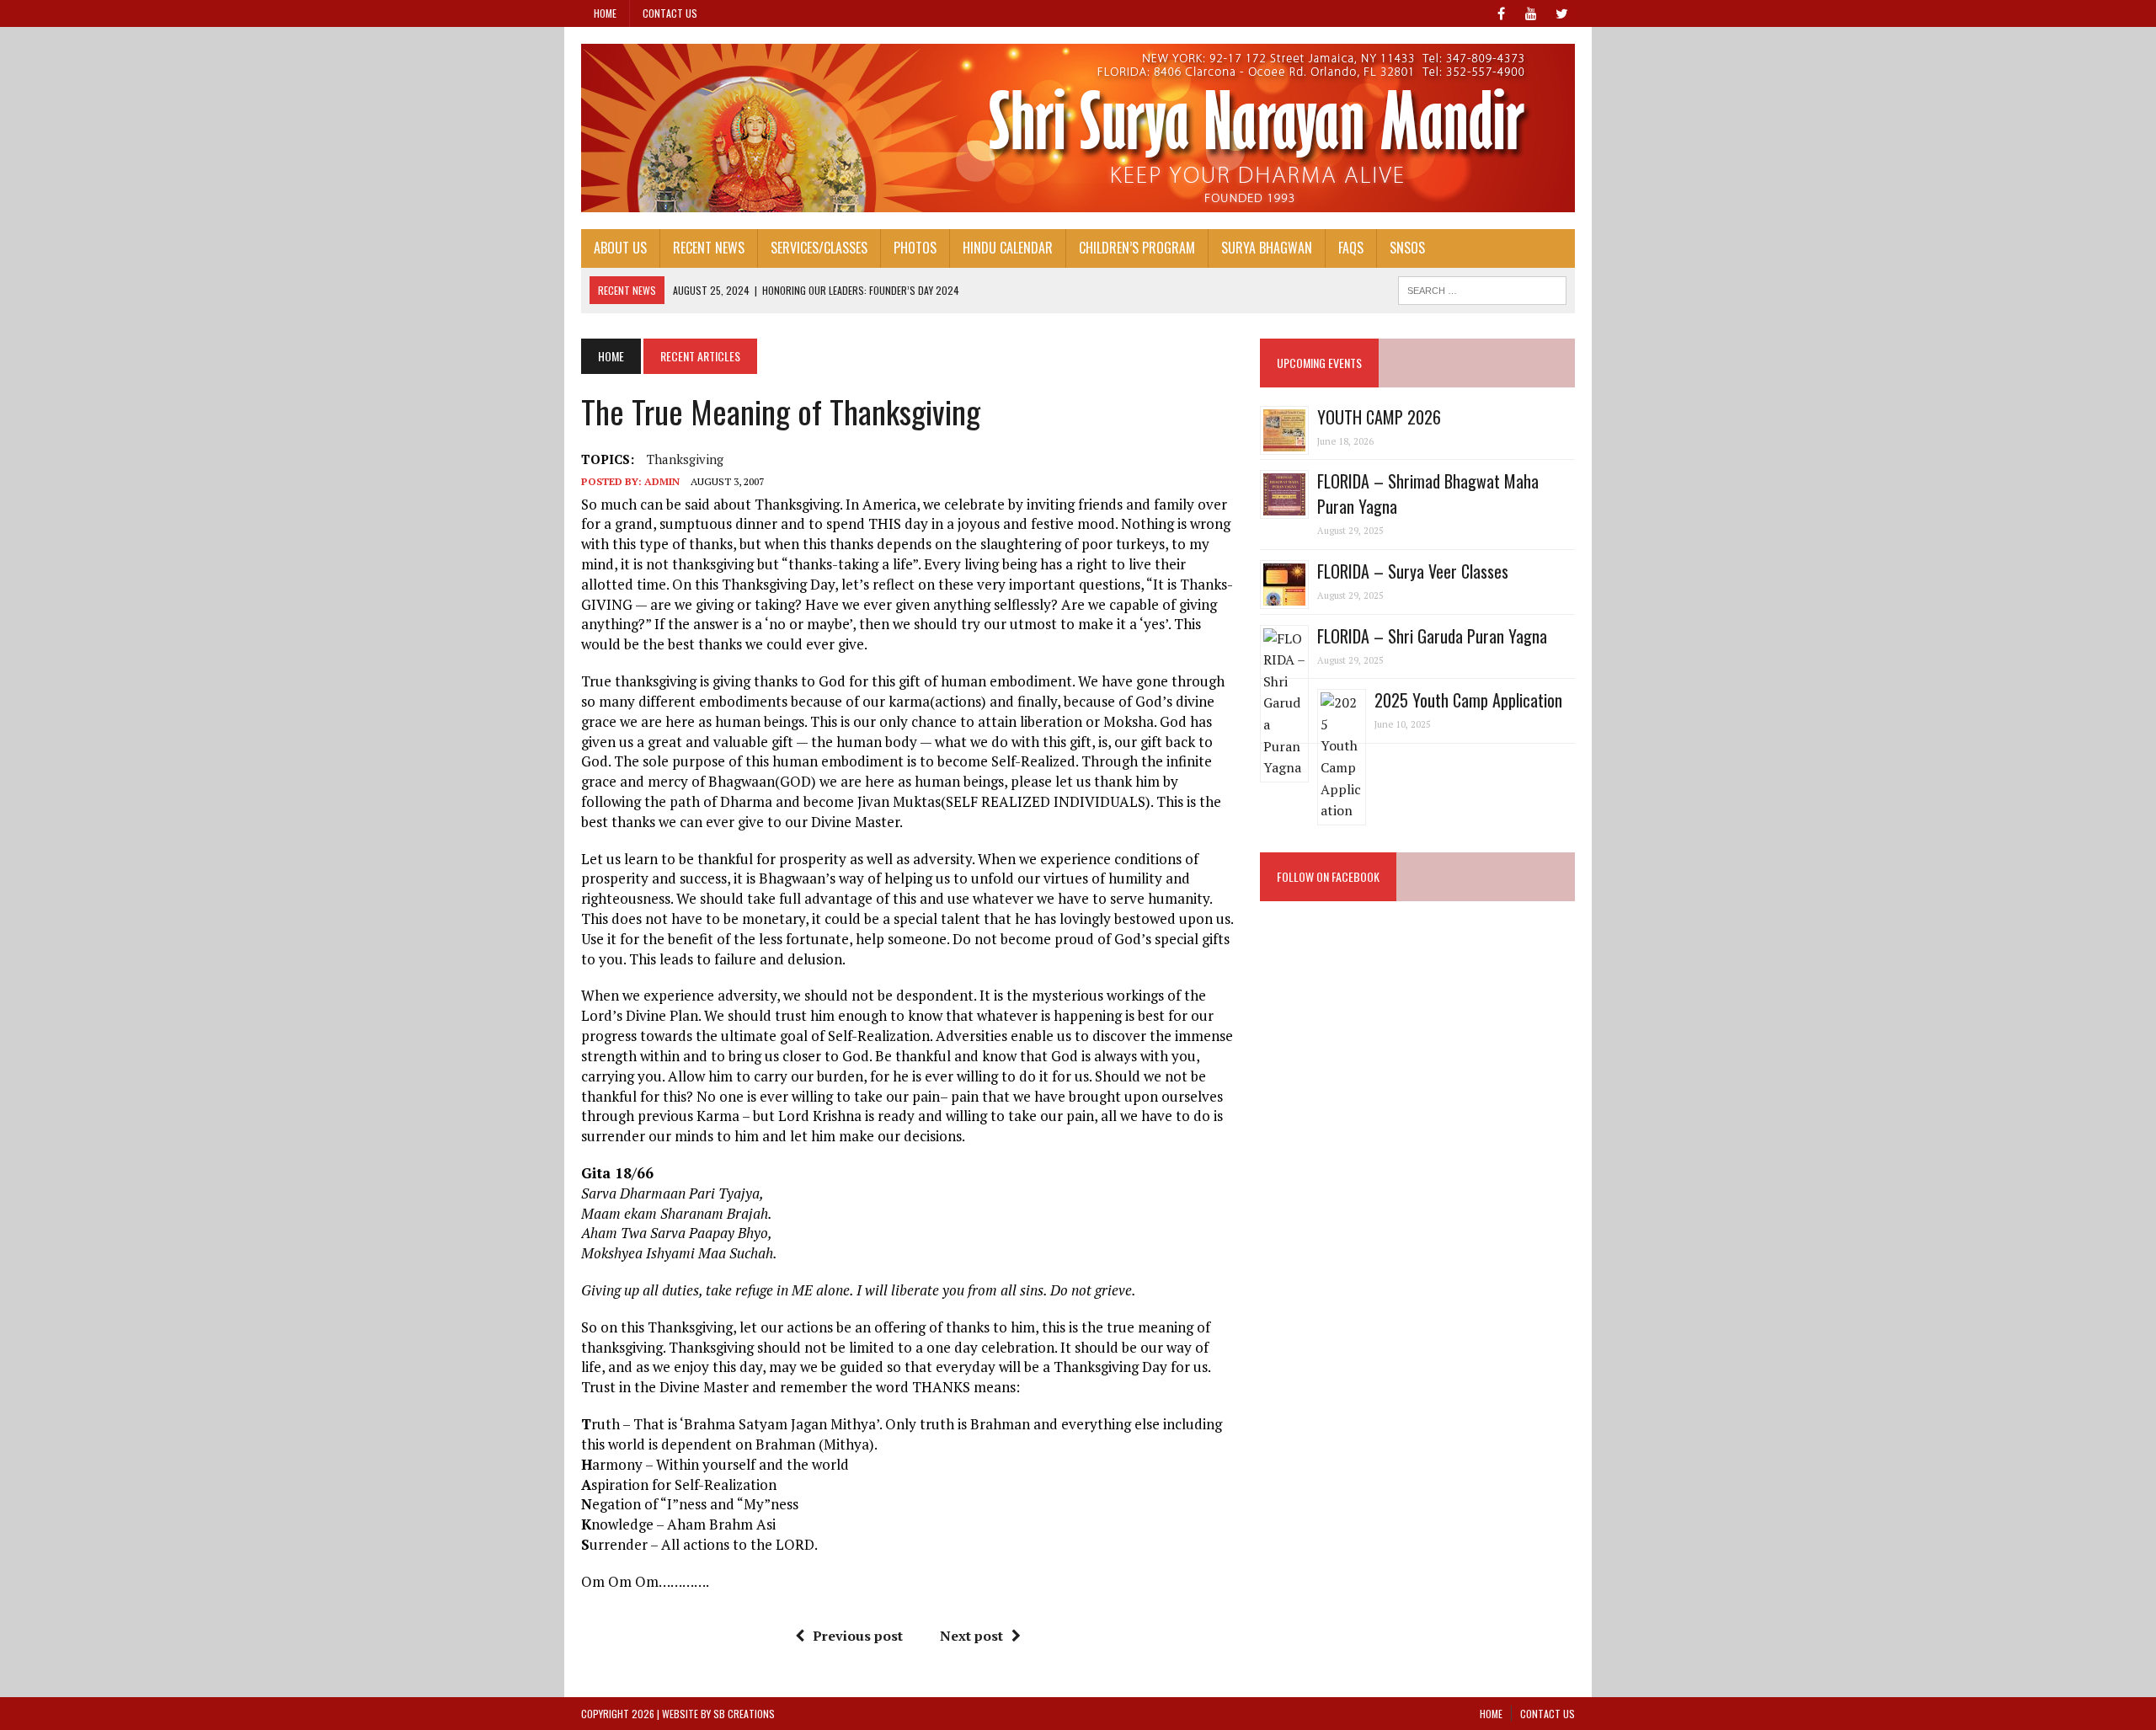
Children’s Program (1137, 248)
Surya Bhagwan (1267, 248)
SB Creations (744, 1714)
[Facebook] (1501, 12)
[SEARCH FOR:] (1482, 288)
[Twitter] (1561, 12)
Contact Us (670, 13)
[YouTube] (1531, 12)
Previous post (858, 1636)
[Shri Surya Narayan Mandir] (1078, 128)
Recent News (709, 248)
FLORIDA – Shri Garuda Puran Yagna (1432, 636)
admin (662, 481)
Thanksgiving (685, 459)
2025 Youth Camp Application (1468, 700)
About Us (620, 248)
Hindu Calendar (1008, 248)
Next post (971, 1636)
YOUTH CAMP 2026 (1379, 417)
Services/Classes (819, 248)
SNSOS (1407, 248)
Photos (915, 248)
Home (605, 13)
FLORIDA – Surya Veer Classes (1413, 571)
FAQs (1351, 248)
